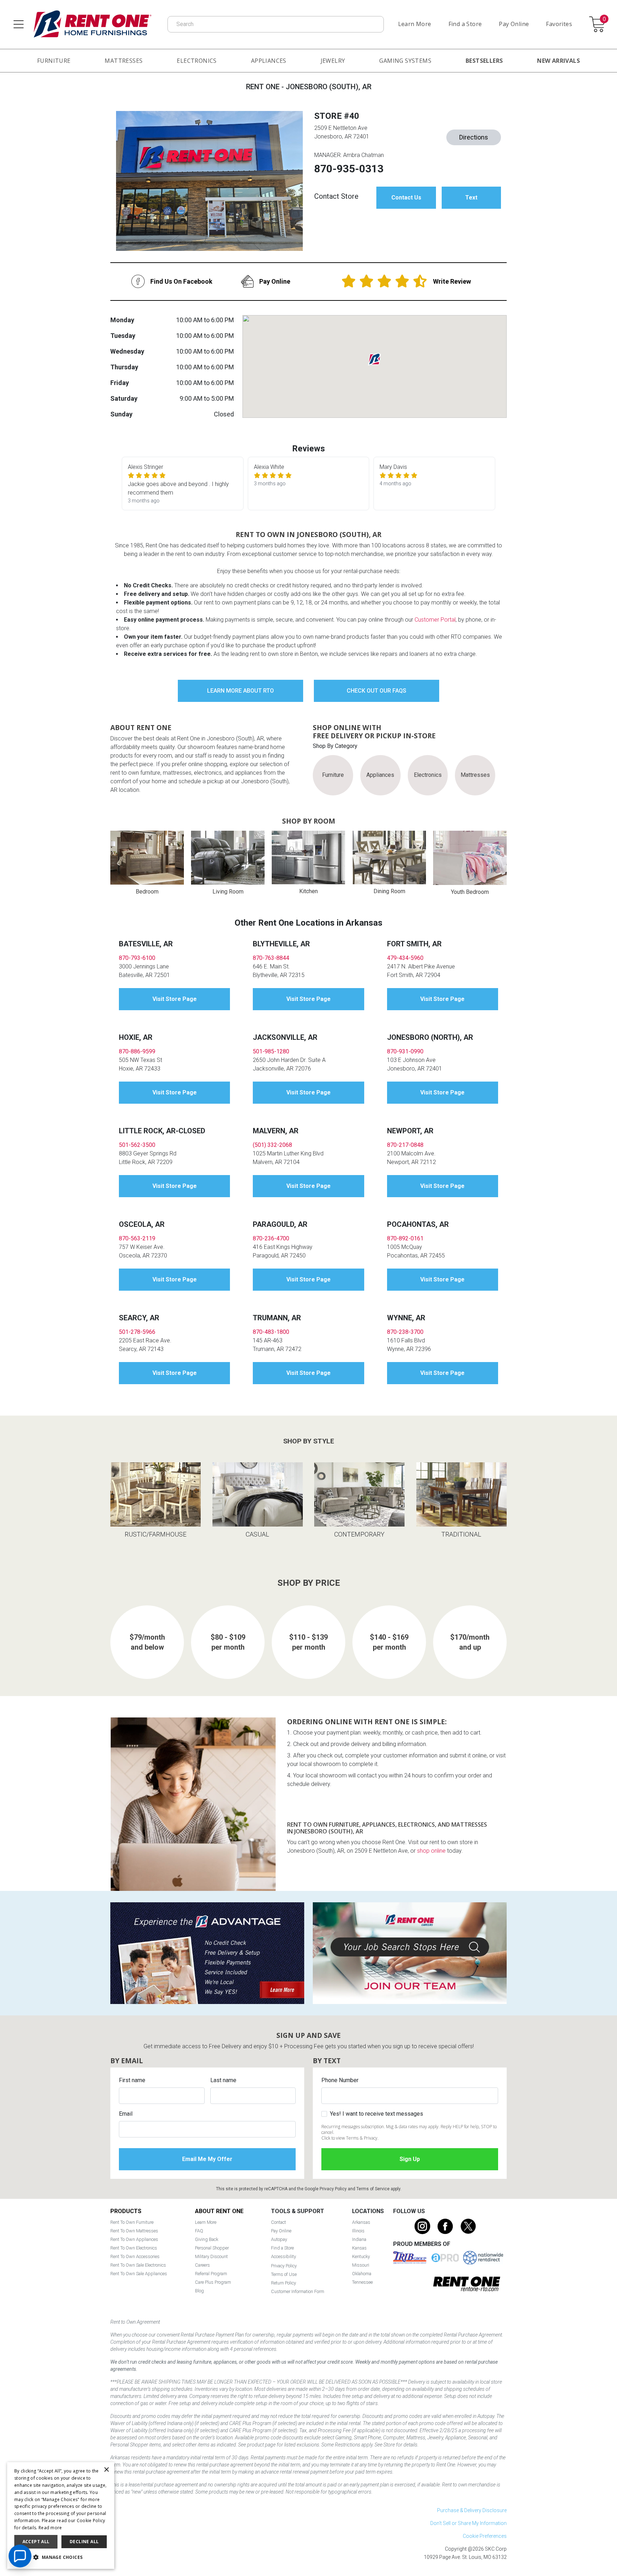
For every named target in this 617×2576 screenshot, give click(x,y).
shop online (431, 1851)
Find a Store (465, 24)
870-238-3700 (405, 1332)
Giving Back (207, 2239)
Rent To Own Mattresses (134, 2231)
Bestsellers (484, 61)
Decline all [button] (84, 2542)
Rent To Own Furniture (132, 2222)
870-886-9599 (137, 1051)
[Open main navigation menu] (19, 24)
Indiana (359, 2239)
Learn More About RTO (240, 691)
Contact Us (406, 198)
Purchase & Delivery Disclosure (472, 2510)
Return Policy (284, 2283)
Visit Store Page (175, 999)
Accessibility (284, 2256)
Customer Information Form (298, 2291)
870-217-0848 (405, 1145)
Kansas (359, 2248)
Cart (604, 19)
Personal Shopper (212, 2248)
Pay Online (514, 24)
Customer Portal (435, 620)
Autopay (279, 2239)
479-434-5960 (405, 958)
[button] (61, 2557)
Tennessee (362, 2282)
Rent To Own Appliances (134, 2239)
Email (126, 2114)
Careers (202, 2265)
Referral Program (211, 2274)
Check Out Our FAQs (377, 691)
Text (471, 198)
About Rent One (219, 2211)
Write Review (452, 281)
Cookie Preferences (485, 2536)
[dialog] (61, 2516)
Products (126, 2211)
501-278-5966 (137, 1332)
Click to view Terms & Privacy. (350, 2138)
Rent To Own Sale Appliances (139, 2274)
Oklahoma (362, 2274)
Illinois (358, 2231)
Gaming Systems (405, 61)
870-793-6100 (137, 958)
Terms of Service (373, 2189)
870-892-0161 (405, 1238)
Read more (50, 2528)
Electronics (197, 61)
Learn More (415, 24)
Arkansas (361, 2222)
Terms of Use (284, 2274)
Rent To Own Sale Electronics (138, 2265)
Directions (474, 137)
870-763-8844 (271, 958)
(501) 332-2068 (272, 1145)
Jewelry (333, 61)
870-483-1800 (271, 1332)
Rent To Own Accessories (135, 2256)
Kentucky (361, 2256)
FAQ (199, 2231)
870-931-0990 (405, 1051)
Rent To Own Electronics (134, 2248)
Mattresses (124, 61)
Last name (223, 2080)
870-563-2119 (137, 1238)
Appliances (269, 61)
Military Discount (211, 2256)
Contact (279, 2222)
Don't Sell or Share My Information (468, 2523)
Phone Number (340, 2080)
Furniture (54, 61)
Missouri (361, 2265)
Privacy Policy (333, 2189)
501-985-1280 (271, 1051)
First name (132, 2080)
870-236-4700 (271, 1238)
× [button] (106, 2470)
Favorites (559, 24)
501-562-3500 (137, 1145)
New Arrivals (558, 61)
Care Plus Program (213, 2282)
